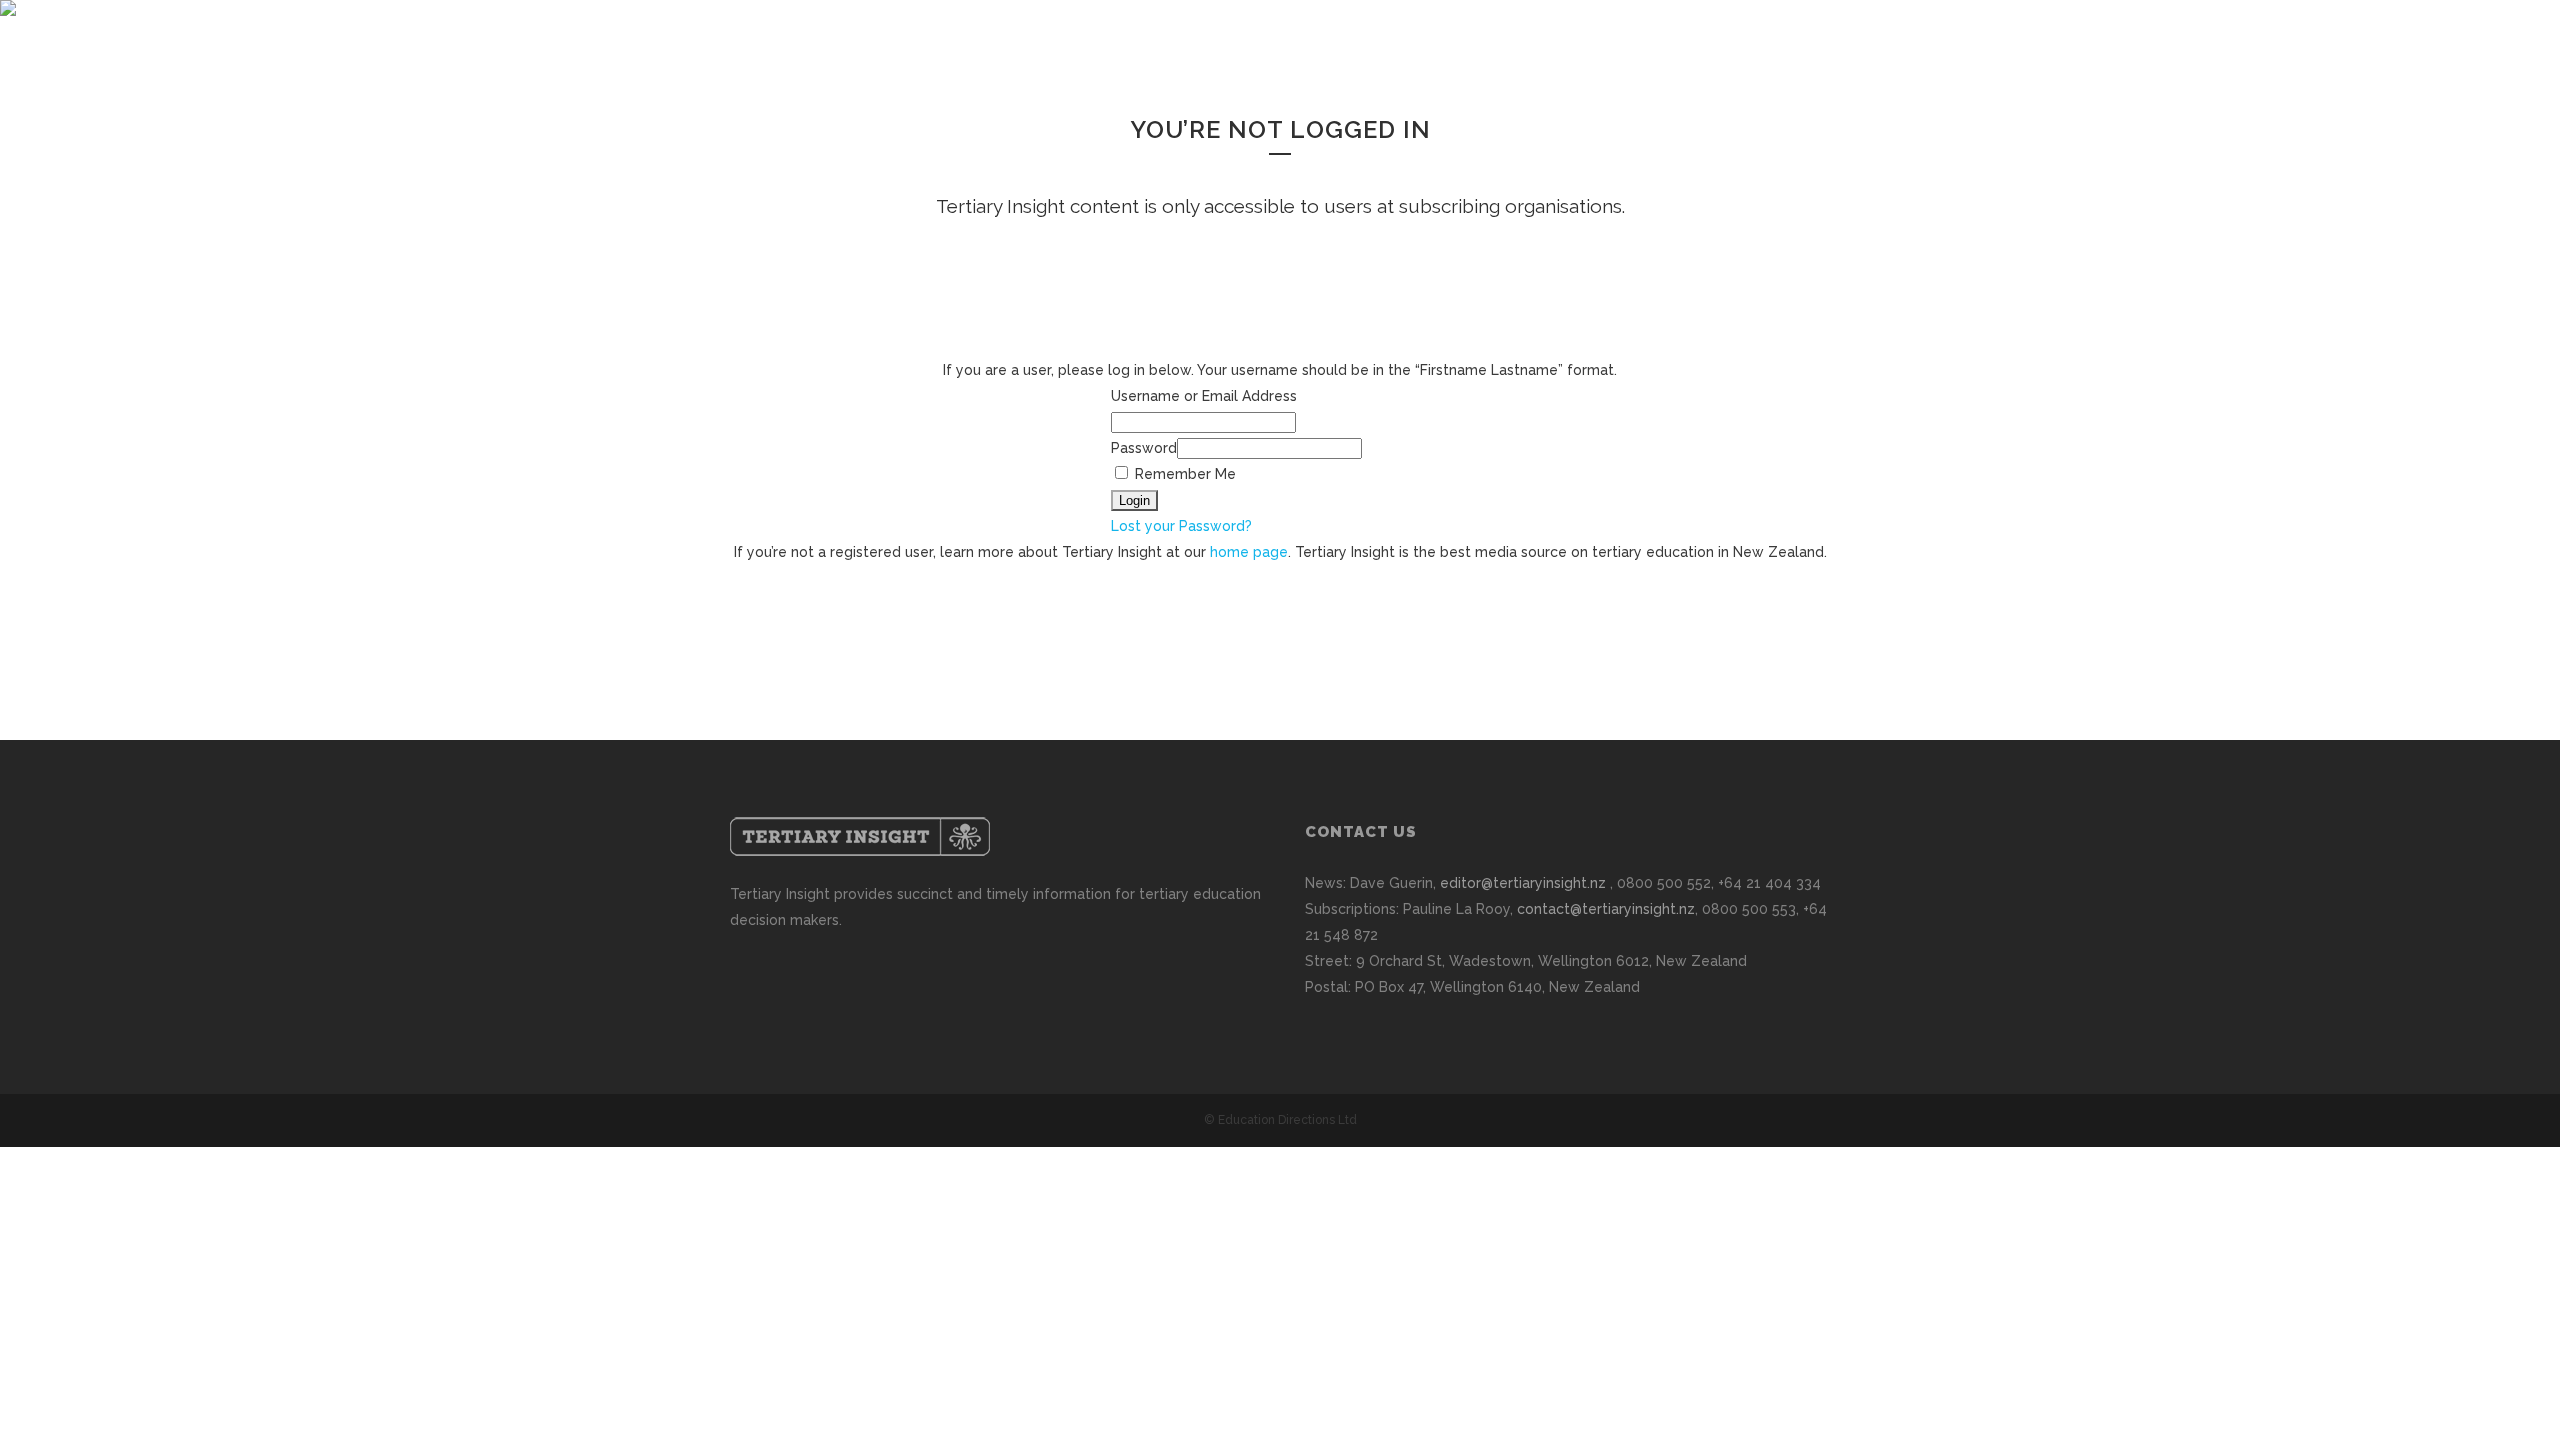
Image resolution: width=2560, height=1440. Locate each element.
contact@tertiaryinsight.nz (1606, 909)
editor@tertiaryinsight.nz (1523, 883)
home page (1249, 552)
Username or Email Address (1204, 396)
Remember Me (1183, 474)
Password (1144, 448)
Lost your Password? (1181, 526)
